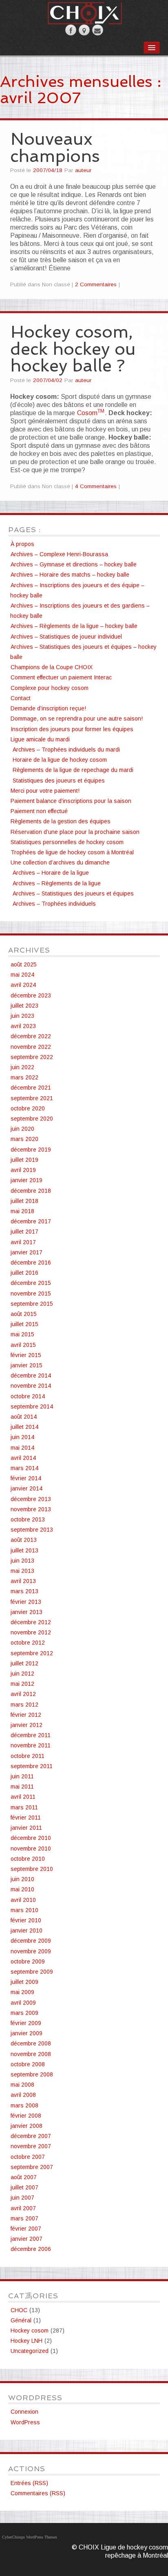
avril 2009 (23, 2003)
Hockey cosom (30, 2331)
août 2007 (24, 2177)
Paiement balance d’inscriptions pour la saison (71, 801)
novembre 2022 (31, 1047)
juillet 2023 (24, 1006)
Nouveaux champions (55, 147)
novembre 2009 (31, 1951)
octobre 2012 (28, 1643)
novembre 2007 (31, 2146)
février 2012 (26, 1715)
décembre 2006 (31, 2249)
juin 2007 (22, 2198)
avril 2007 (23, 2208)
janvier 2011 (26, 1828)
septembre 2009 (32, 1972)
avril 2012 (23, 1694)
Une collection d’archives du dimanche (60, 862)
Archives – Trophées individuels (54, 904)
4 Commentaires (96, 486)
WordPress (25, 2422)
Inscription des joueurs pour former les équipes (72, 729)
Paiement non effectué (39, 811)
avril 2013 (23, 1581)
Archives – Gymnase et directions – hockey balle (74, 564)
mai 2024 (22, 975)
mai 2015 (22, 1334)
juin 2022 (22, 1067)
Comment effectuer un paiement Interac (61, 677)
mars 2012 (24, 1705)
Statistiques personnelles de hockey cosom (67, 842)
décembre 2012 (31, 1622)
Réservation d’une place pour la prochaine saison (75, 832)
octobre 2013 (28, 1519)
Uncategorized (30, 2351)
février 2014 (26, 1478)
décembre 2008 (31, 2043)
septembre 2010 (32, 1869)
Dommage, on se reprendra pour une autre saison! (77, 719)
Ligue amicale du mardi (40, 739)
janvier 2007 (27, 2239)
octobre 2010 (28, 1859)
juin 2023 (22, 1016)
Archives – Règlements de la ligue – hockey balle (74, 626)
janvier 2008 (27, 2126)
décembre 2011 (31, 1735)
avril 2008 (23, 2095)
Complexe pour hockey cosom (50, 688)
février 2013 (26, 1602)
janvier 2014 (27, 1488)
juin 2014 (22, 1437)
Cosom (91, 413)
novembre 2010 (31, 1849)
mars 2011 (24, 1807)
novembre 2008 (31, 2054)
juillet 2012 (24, 1663)
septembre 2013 (32, 1530)
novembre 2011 (31, 1745)
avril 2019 (23, 1170)
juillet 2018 (24, 1201)
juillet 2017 (24, 1232)
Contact (21, 698)
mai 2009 (22, 1992)
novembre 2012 (31, 1632)
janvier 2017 (27, 1252)
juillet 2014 (24, 1427)
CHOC (19, 2310)
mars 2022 (24, 1077)
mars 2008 (24, 2105)
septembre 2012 (32, 1653)
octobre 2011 (28, 1756)
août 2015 (24, 1314)
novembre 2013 (31, 1509)
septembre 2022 (32, 1057)
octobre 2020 (28, 1108)
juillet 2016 (24, 1273)
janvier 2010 (27, 1930)
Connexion (24, 2412)
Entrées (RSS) (29, 2483)
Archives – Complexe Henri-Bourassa (59, 554)
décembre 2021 (31, 1088)
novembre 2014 (31, 1386)
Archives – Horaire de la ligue (51, 873)
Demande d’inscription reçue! (48, 708)
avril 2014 (23, 1458)
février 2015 (26, 1355)
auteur (83, 170)
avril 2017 (23, 1242)
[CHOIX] (84, 12)
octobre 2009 (28, 1961)
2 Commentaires (96, 284)
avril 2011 (23, 1797)
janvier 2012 (27, 1725)
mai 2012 (22, 1684)
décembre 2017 (31, 1221)
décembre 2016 (31, 1263)
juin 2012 (22, 1674)
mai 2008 (22, 2085)
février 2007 (26, 2229)
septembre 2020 (32, 1119)
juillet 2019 (24, 1160)
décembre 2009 (31, 1941)
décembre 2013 (31, 1499)
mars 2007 (24, 2218)
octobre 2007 (28, 2157)
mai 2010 (22, 1889)
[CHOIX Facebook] (71, 30)
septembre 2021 (32, 1098)
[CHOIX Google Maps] (84, 30)
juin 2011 (22, 1776)
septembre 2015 (32, 1304)
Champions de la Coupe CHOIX (52, 667)
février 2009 (26, 2023)
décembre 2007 (31, 2136)
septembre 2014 (32, 1406)
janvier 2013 (27, 1612)
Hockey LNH (27, 2341)
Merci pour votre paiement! (45, 791)
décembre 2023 (31, 995)
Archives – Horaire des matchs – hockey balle (70, 575)
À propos (22, 544)
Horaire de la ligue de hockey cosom (60, 760)
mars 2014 (24, 1468)
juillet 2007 (24, 2187)
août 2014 (24, 1417)
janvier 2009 (27, 2033)
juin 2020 (22, 1129)
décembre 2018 (31, 1191)
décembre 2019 (31, 1150)
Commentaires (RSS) (38, 2493)
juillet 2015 (24, 1324)
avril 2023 (23, 1026)
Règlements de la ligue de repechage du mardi (73, 770)
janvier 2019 (27, 1180)
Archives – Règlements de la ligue (57, 883)
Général (21, 2320)
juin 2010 (22, 1879)
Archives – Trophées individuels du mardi (66, 750)
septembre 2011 (32, 1766)
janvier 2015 (27, 1365)
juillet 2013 (24, 1550)
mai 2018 (22, 1211)
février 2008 (26, 2116)
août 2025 (24, 964)
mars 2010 (24, 1910)
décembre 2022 (31, 1036)
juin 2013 (22, 1561)
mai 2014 (22, 1448)
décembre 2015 (31, 1283)
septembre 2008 (32, 2074)
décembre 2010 (31, 1838)
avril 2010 (23, 1900)
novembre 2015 (31, 1294)
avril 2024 (23, 985)
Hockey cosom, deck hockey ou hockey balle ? (73, 349)
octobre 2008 (28, 2064)
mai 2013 (22, 1571)
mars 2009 (24, 2013)
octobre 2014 (28, 1396)
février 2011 (26, 1818)
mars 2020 (24, 1139)
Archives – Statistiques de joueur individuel (66, 637)
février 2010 (26, 1920)
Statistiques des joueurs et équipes (59, 781)
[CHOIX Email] (98, 30)
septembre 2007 (32, 2167)
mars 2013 (24, 1591)
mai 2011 (22, 1787)
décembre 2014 (31, 1375)
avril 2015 (23, 1345)
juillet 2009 (24, 1982)
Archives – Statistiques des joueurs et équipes (73, 893)
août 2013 (24, 1540)
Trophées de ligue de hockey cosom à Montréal (72, 852)
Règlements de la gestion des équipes (61, 821)
